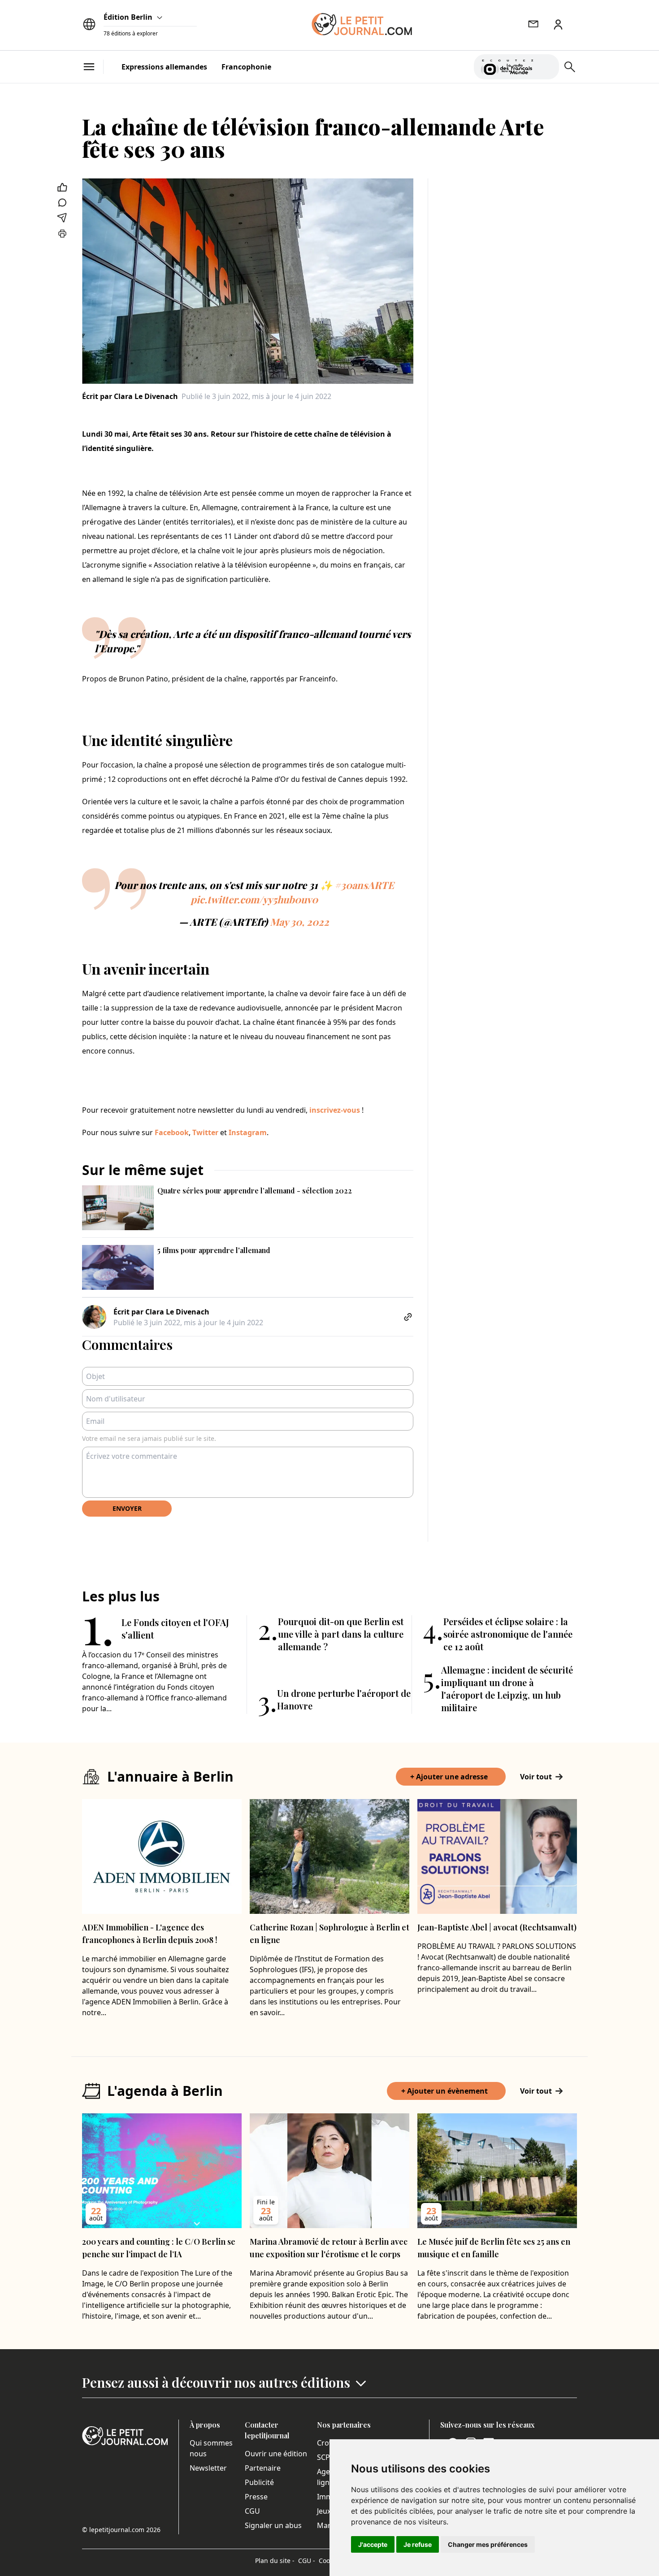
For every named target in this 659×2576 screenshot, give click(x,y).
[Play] (547, 67)
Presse (256, 2497)
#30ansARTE (364, 885)
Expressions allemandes (164, 67)
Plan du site (275, 2561)
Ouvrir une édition (276, 2454)
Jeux (324, 2511)
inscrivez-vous (335, 1110)
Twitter (205, 1132)
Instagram (248, 1132)
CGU (252, 2511)
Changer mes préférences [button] (488, 2544)
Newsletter (208, 2468)
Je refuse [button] (418, 2544)
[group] (547, 65)
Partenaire (263, 2468)
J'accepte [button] (373, 2544)
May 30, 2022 (299, 922)
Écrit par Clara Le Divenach (130, 396)
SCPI (325, 2457)
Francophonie (246, 67)
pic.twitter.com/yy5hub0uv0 (254, 899)
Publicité (259, 2482)
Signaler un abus (273, 2525)
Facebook (172, 1132)
